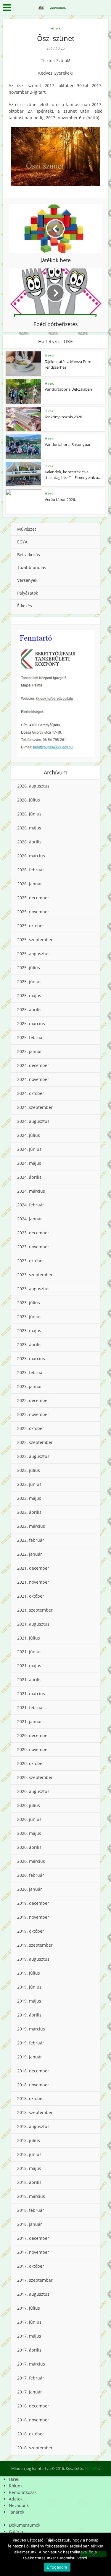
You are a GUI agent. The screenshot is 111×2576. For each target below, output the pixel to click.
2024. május (29, 1163)
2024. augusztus (33, 1121)
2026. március (31, 856)
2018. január (30, 2224)
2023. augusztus (33, 1289)
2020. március (31, 1861)
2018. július (29, 2140)
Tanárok (17, 2512)
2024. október (31, 1093)
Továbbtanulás (32, 567)
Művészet (27, 529)
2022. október (31, 1428)
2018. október (31, 2098)
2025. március (31, 1023)
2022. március (31, 1526)
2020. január (30, 1889)
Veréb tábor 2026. (60, 499)
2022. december (33, 1400)
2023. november (33, 1247)
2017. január (30, 2392)
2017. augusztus (33, 2294)
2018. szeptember (35, 2112)
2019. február (31, 2043)
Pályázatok (28, 593)
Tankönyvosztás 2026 (63, 417)
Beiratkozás (29, 555)
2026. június (29, 814)
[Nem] (93, 2554)
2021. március (31, 1694)
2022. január (30, 1554)
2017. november (33, 2252)
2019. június (29, 1987)
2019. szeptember (35, 1945)
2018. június (29, 2154)
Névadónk (19, 2505)
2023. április (29, 1344)
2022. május (29, 1498)
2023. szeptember (35, 1275)
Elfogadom (57, 2567)
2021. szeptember (35, 1610)
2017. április (29, 2350)
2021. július (29, 1638)
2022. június (29, 1484)
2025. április (29, 1009)
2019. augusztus (33, 1959)
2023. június (29, 1317)
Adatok (16, 2499)
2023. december (33, 1233)
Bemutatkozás (23, 2492)
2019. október (31, 1931)
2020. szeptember (35, 1777)
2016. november (33, 2420)
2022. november (33, 1414)
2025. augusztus (33, 954)
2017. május (29, 2336)
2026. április (29, 842)
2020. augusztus (33, 1791)
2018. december (33, 2071)
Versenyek (27, 580)
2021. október (31, 1596)
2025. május (29, 995)
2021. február (31, 1707)
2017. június (29, 2322)
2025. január (30, 1051)
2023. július (29, 1303)
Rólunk (16, 2486)
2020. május (29, 1833)
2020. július (29, 1805)
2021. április (29, 1680)
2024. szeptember (35, 1107)
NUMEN (92, 2468)
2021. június (29, 1652)
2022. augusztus (33, 1456)
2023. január (30, 1386)
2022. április (29, 1512)
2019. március (31, 2029)
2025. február (31, 1037)
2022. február (31, 1540)
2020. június (29, 1819)
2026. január (30, 884)
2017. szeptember (35, 2280)
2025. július (29, 968)
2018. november (33, 2085)
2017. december (33, 2238)
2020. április (29, 1847)
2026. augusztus (33, 786)
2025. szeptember (35, 940)
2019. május (29, 2001)
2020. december (33, 1735)
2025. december (33, 898)
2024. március (31, 1191)
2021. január (30, 1721)
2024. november (33, 1079)
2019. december (33, 1903)
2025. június (29, 981)
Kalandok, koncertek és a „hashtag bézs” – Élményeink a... (73, 474)
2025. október (31, 926)
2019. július (29, 1973)
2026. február (31, 870)
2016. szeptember (35, 2448)
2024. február (31, 1205)
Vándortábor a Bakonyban (68, 444)
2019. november (33, 1917)
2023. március (31, 1358)
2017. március (31, 2364)
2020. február (31, 1875)
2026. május (29, 828)
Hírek (55, 28)
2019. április (29, 2015)
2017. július (29, 2308)
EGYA (22, 542)
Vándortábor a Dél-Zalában (68, 389)
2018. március (31, 2196)
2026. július (29, 800)
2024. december (33, 1065)
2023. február (31, 1372)
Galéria (16, 2532)
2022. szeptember (35, 1442)
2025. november (33, 912)
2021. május (29, 1666)
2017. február (31, 2378)
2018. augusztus (33, 2126)
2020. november (33, 1749)
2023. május (29, 1331)
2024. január (30, 1219)
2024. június (29, 1149)
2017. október (31, 2266)
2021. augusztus (33, 1624)
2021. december (33, 1568)
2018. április (29, 2182)
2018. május (29, 2168)
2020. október (31, 1763)
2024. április (29, 1177)
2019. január (30, 2057)
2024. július (29, 1135)
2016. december (33, 2406)
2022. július (29, 1470)
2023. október (31, 1261)
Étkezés (25, 606)
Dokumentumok (25, 2525)
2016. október (31, 2434)
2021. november (33, 1582)
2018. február (31, 2210)
